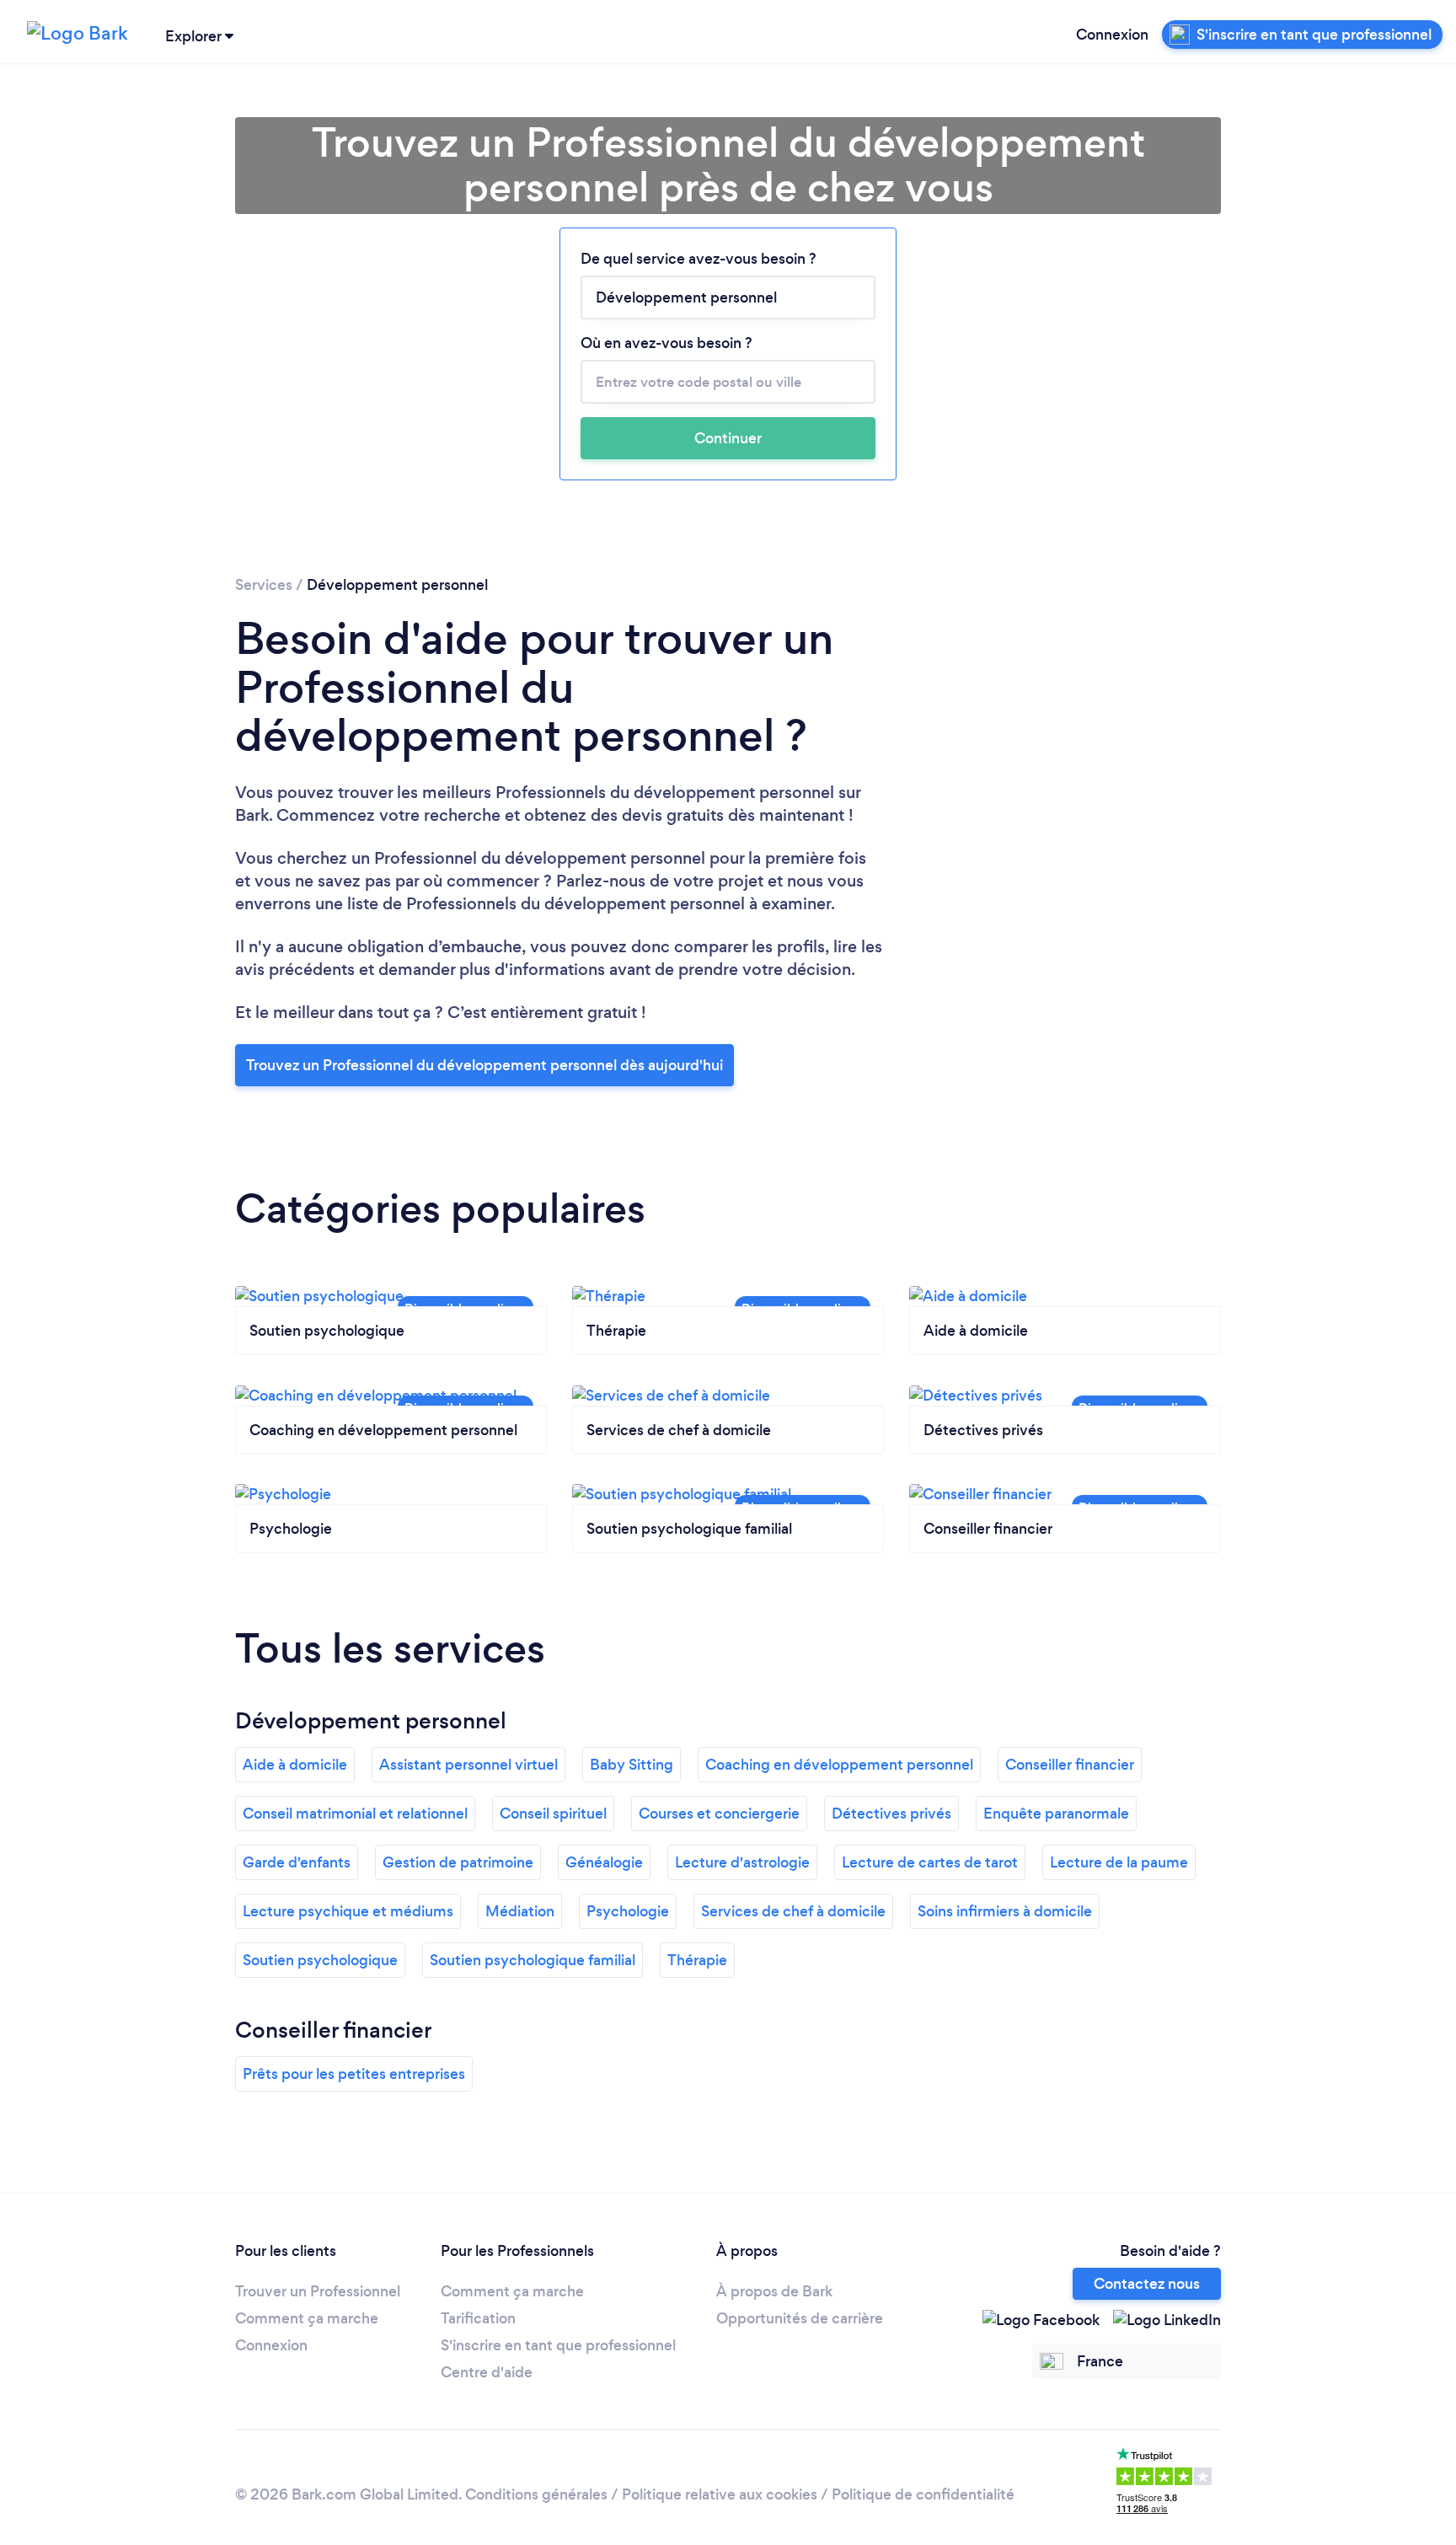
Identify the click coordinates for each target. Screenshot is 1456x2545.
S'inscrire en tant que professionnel (558, 2345)
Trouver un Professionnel (318, 2291)
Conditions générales (536, 2494)
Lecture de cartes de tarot (930, 1862)
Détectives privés (891, 1814)
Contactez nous (1147, 2284)
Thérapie (697, 1960)
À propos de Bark (774, 2291)
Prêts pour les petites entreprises (354, 2074)
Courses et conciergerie (719, 1814)
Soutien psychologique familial (533, 1960)
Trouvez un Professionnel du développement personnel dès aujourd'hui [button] (484, 1065)
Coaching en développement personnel (839, 1765)
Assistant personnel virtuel (468, 1765)
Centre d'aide (487, 2372)
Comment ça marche (307, 2318)
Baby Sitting (632, 1765)
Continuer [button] (728, 438)
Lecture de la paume (1119, 1862)
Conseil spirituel (553, 1814)
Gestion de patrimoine (458, 1862)
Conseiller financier (1070, 1765)
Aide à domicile (295, 1765)
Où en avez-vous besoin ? (666, 343)
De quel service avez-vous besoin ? (699, 259)
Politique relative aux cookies (720, 2494)
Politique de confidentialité (923, 2494)
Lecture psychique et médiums (348, 1911)
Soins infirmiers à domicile (1005, 1911)
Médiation (520, 1911)
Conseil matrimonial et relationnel (355, 1814)
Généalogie (604, 1862)
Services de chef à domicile (793, 1911)
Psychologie (628, 1911)
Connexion (1112, 35)
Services (264, 585)
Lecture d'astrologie (742, 1862)
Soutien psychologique (320, 1960)
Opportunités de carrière (800, 2318)
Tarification (478, 2318)
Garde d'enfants (297, 1862)
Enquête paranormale (1056, 1814)
